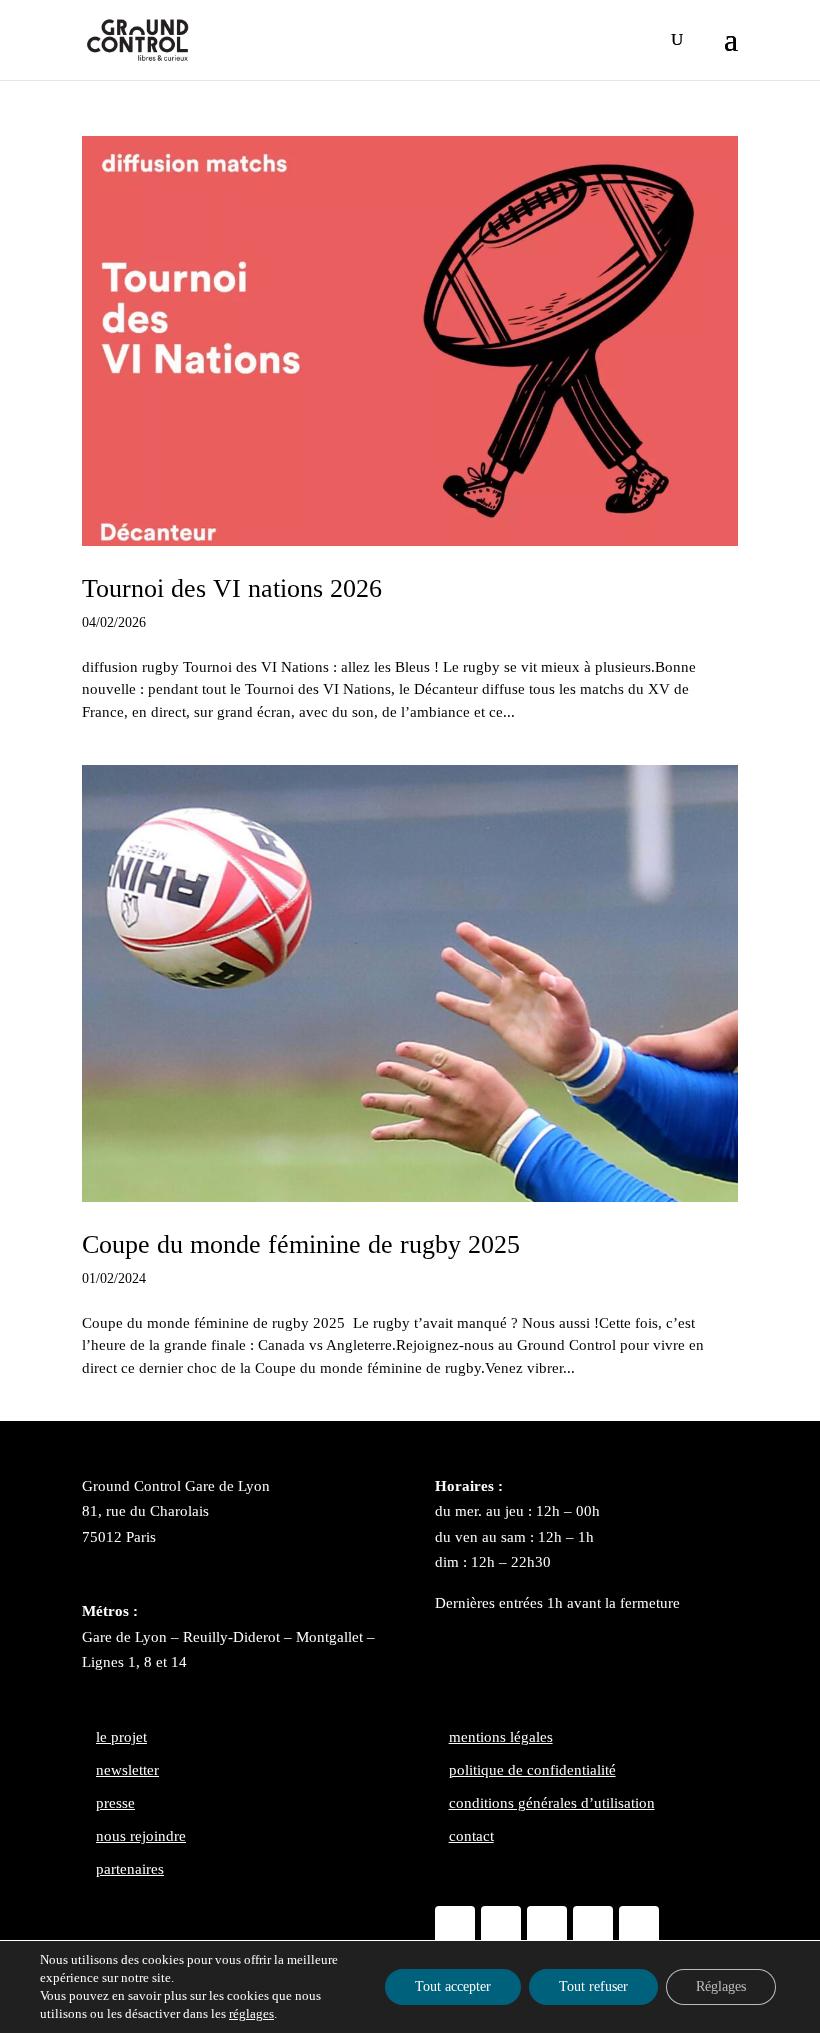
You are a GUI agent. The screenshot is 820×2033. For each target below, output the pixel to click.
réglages (251, 2013)
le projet (121, 1737)
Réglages (721, 1986)
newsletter (127, 1770)
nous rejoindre (141, 1836)
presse (115, 1803)
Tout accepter (453, 1986)
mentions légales (501, 1737)
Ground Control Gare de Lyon (176, 1486)
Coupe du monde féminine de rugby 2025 (301, 1244)
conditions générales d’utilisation (552, 1803)
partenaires (130, 1869)
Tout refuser (593, 1986)
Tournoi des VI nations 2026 (232, 588)
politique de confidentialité (532, 1770)
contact (471, 1836)
